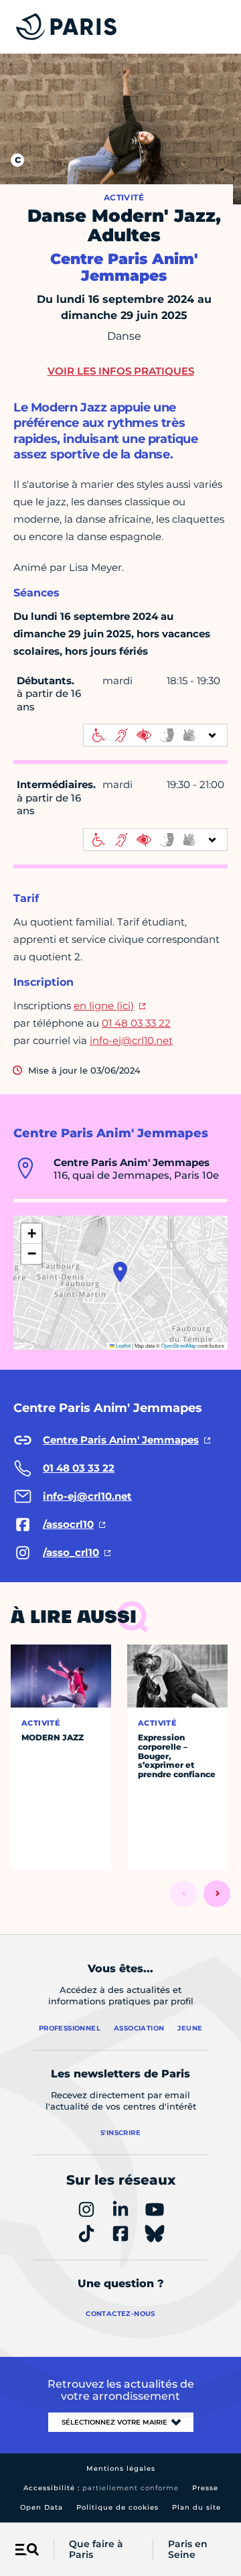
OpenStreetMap (179, 1345)
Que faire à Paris (96, 2550)
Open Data (42, 2507)
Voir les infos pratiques (121, 371)
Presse (205, 2488)
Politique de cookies (117, 2507)
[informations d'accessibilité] (155, 735)
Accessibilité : (101, 2488)
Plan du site (196, 2507)
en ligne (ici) (104, 1006)
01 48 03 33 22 (136, 1023)
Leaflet (123, 1345)
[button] (120, 1272)
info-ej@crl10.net (131, 1040)
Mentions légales (121, 2468)
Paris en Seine (188, 2550)
